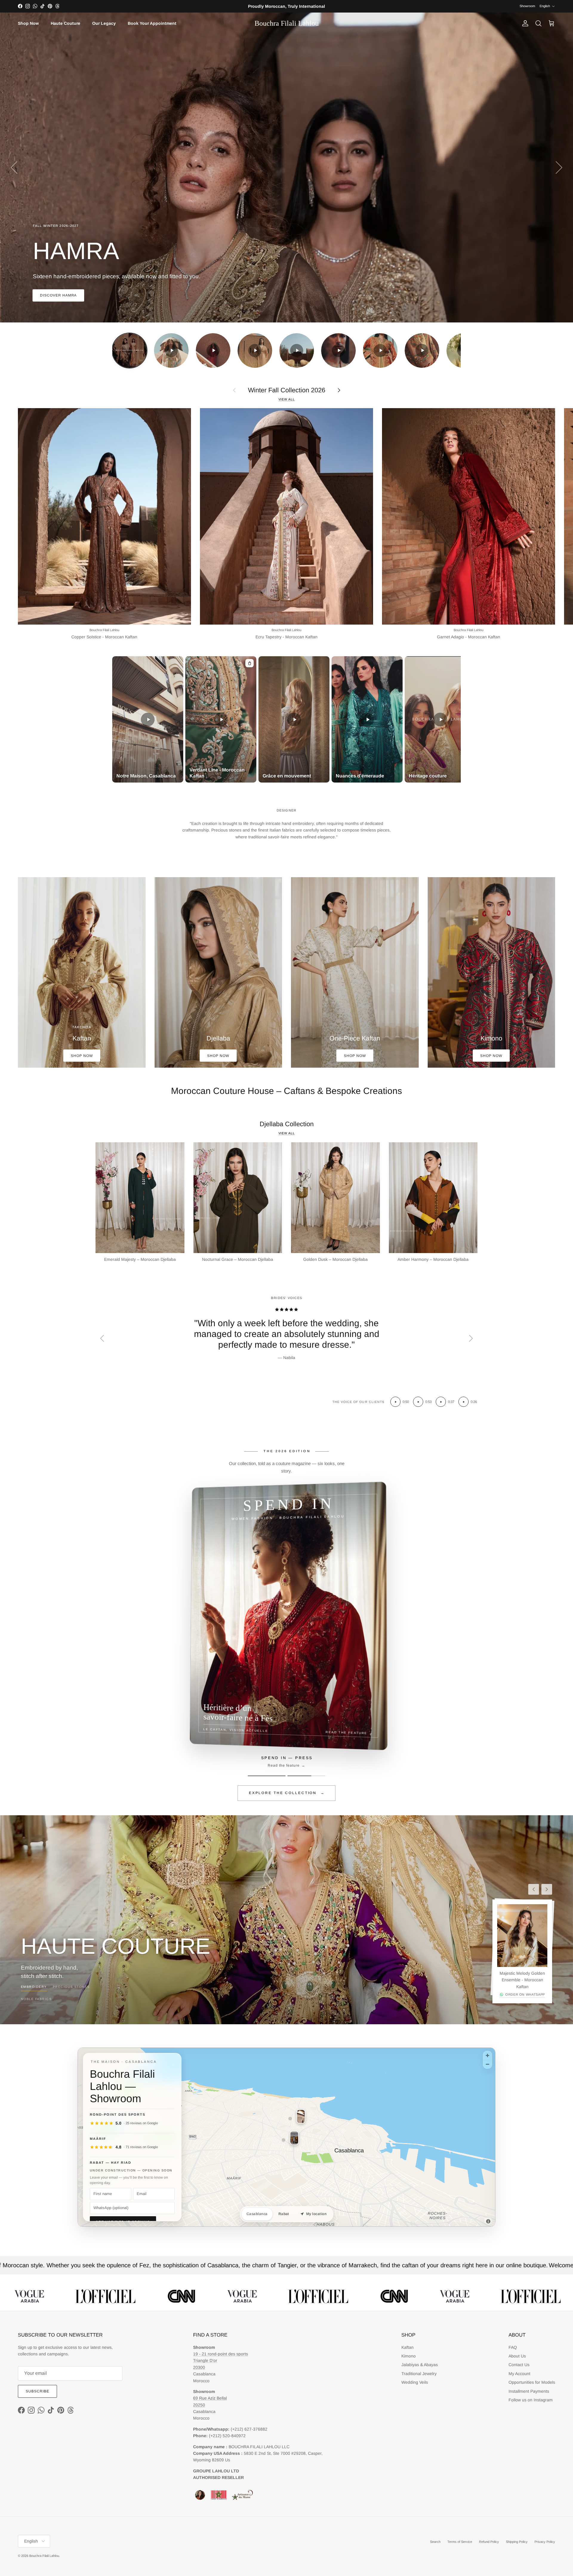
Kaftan (408, 2347)
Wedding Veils (415, 2382)
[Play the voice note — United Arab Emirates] (395, 1402)
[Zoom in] (487, 2055)
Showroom (527, 6)
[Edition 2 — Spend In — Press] (306, 1776)
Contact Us (519, 2365)
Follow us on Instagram (531, 2400)
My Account (519, 2374)
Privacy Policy (545, 2542)
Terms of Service (460, 2542)
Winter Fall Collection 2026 (287, 390)
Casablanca (257, 2214)
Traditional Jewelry (419, 2374)
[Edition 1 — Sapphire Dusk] (267, 1776)
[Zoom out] (487, 2064)
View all (287, 399)
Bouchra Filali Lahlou (44, 2556)
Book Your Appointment (152, 23)
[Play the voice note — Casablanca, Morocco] (418, 1402)
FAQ (513, 2347)
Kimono (409, 2356)
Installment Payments (529, 2391)
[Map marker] (290, 2119)
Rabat (284, 2214)
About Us (517, 2356)
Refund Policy (489, 2542)
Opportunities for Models (532, 2382)
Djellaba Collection (287, 1124)
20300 (199, 2367)
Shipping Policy (517, 2542)
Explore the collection (287, 1793)
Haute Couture (66, 23)
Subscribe (37, 2391)
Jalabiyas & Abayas (420, 2365)
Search (435, 2542)
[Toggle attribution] (488, 2221)
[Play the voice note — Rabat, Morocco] (441, 1402)
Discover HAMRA (58, 295)
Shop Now (28, 23)
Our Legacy (104, 23)
